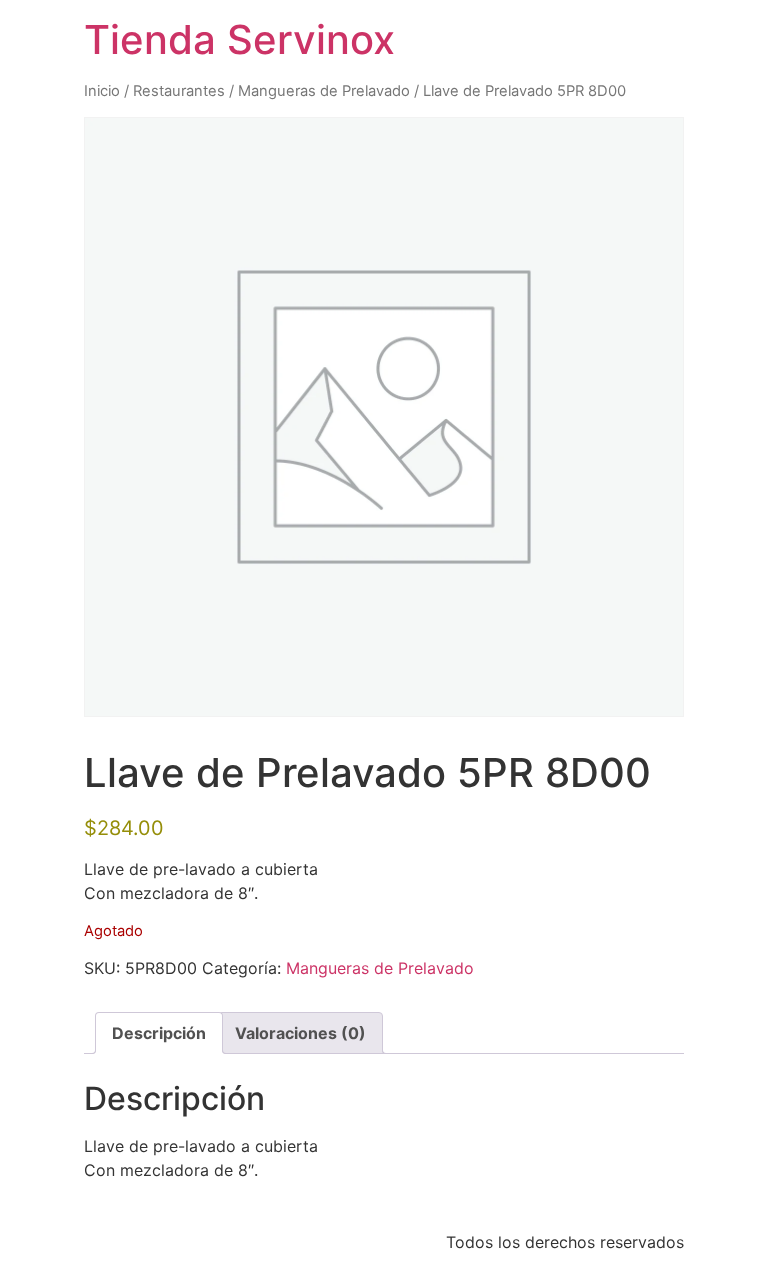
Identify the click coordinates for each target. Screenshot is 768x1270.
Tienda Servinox (239, 39)
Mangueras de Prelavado (324, 91)
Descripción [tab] (159, 1033)
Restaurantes (179, 91)
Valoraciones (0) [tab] (300, 1033)
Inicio (102, 91)
